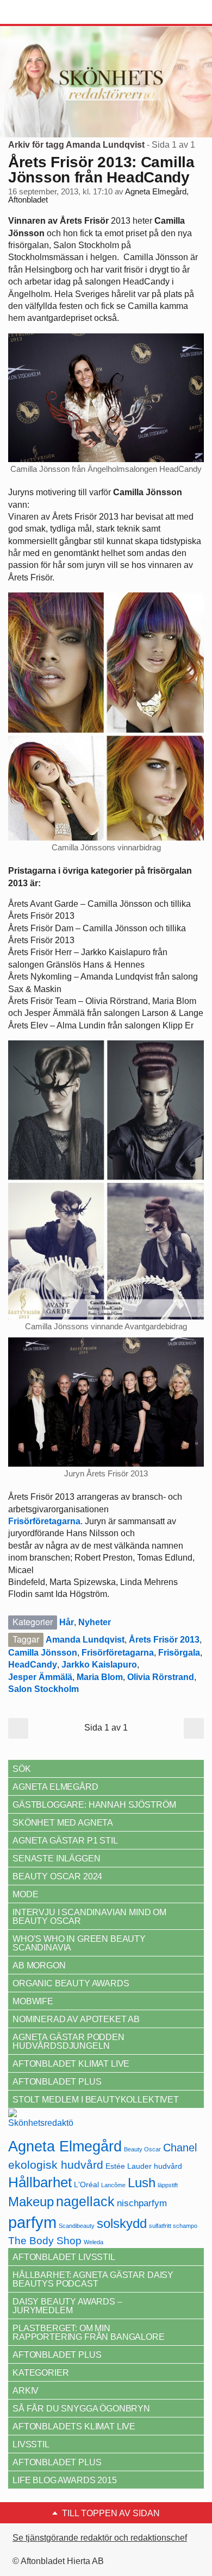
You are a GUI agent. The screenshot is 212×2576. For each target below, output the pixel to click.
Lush (142, 2183)
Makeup (31, 2202)
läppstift (168, 2185)
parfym (32, 2222)
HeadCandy (33, 1665)
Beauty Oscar (142, 2149)
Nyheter (95, 1622)
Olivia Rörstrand (161, 1677)
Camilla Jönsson (43, 1653)
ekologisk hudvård (56, 2165)
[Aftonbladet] (49, 12)
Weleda (93, 2242)
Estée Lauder (129, 2166)
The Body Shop (45, 2241)
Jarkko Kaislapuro (99, 1665)
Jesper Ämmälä (40, 1677)
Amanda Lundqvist (85, 1640)
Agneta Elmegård (65, 2146)
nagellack (85, 2202)
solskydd (122, 2224)
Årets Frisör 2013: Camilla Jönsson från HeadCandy (101, 170)
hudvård (168, 2166)
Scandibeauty (77, 2226)
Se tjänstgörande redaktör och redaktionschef (100, 2538)
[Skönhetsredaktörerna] (41, 2122)
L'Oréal (86, 2184)
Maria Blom (100, 1677)
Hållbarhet (40, 2182)
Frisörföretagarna (118, 1653)
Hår (67, 1622)
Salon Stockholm (43, 1689)
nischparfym (142, 2203)
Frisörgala (179, 1653)
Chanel (180, 2148)
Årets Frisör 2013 (164, 1640)
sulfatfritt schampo (173, 2226)
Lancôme (113, 2185)
